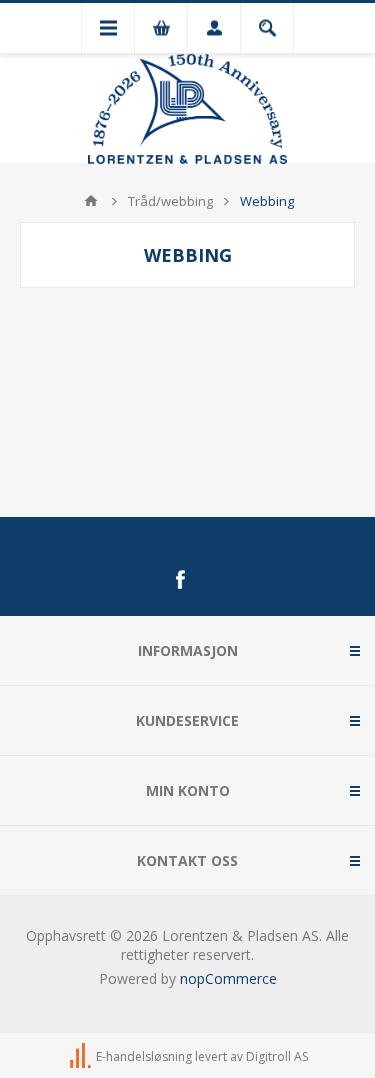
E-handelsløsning (144, 1056)
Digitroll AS (277, 1056)
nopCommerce (228, 978)
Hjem (91, 201)
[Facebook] (180, 580)
